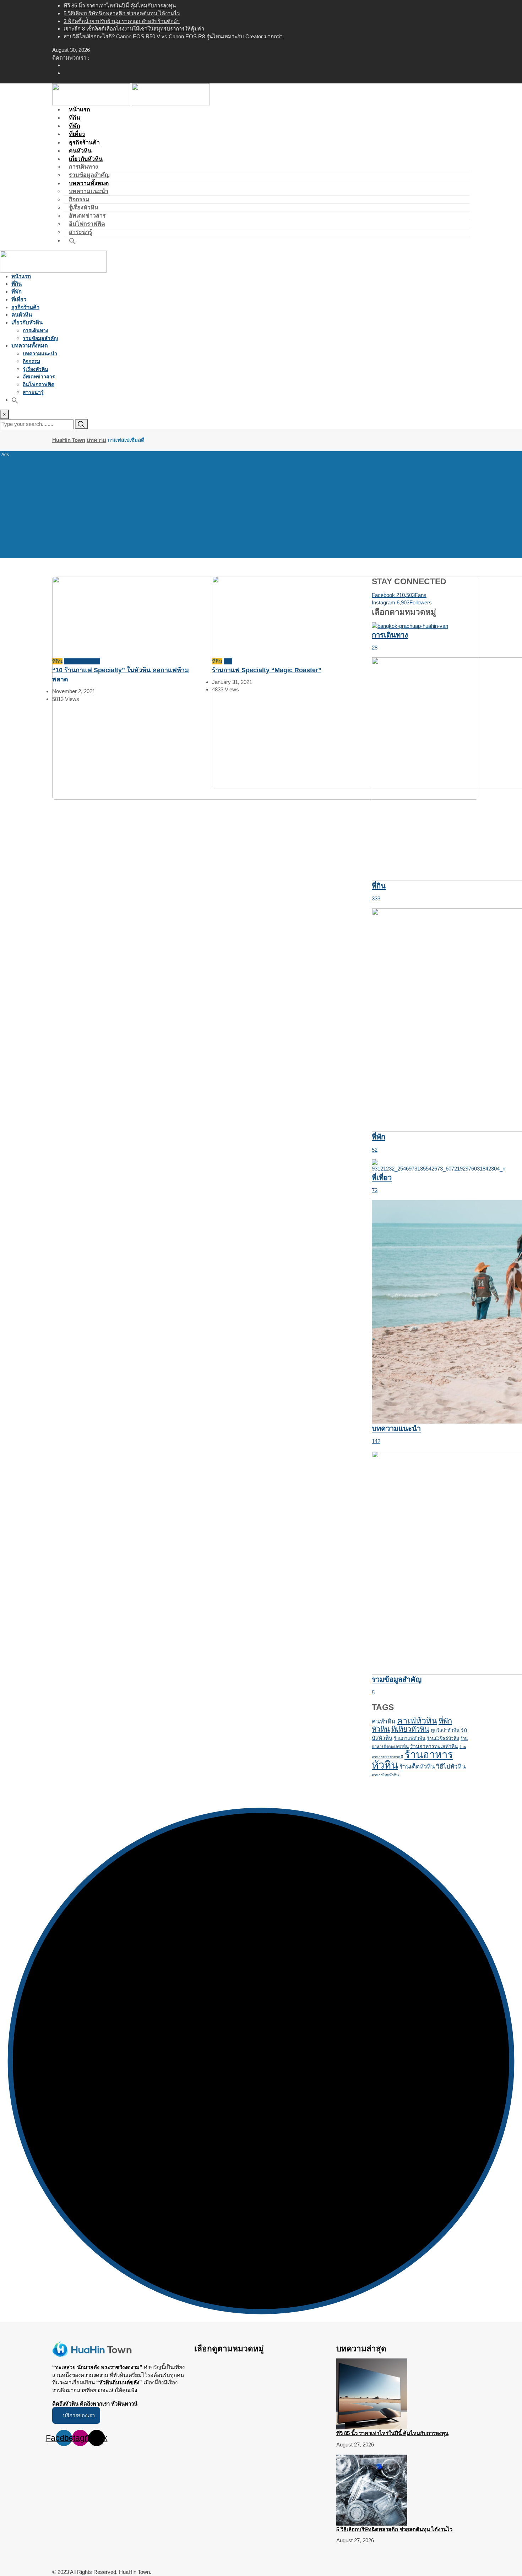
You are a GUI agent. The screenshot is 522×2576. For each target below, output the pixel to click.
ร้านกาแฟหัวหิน (410, 1738)
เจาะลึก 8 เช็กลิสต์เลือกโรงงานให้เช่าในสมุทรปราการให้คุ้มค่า (134, 29)
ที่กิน (17, 284)
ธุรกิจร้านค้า (25, 307)
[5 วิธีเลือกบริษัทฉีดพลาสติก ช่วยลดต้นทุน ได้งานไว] (372, 2490)
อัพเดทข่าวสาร (87, 216)
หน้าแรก (21, 276)
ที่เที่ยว (19, 299)
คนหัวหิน (22, 315)
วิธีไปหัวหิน (451, 1767)
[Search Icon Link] (72, 240)
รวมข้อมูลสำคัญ (40, 338)
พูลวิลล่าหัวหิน (445, 1730)
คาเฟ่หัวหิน (417, 1721)
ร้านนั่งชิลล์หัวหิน (443, 1738)
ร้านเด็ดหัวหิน (417, 1767)
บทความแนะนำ (89, 191)
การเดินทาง (83, 167)
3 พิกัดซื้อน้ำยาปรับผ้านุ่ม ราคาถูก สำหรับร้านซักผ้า (122, 21)
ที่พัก (17, 292)
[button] (76, 2415)
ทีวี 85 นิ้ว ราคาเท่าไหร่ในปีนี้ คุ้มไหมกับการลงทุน (120, 6)
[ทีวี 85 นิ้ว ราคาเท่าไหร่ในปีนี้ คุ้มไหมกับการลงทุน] (372, 2393)
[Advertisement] (261, 504)
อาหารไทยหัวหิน (385, 1775)
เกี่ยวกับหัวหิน (86, 159)
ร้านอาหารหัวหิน (412, 1760)
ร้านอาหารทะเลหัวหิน (434, 1746)
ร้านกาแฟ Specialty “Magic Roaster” (267, 670)
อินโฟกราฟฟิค (87, 224)
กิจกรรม (79, 199)
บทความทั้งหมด (89, 183)
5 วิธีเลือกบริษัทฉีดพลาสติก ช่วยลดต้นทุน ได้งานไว (122, 13)
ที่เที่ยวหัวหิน (410, 1729)
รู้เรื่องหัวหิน (84, 207)
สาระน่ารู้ (33, 392)
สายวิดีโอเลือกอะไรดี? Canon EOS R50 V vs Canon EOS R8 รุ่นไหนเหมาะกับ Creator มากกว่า (173, 36)
